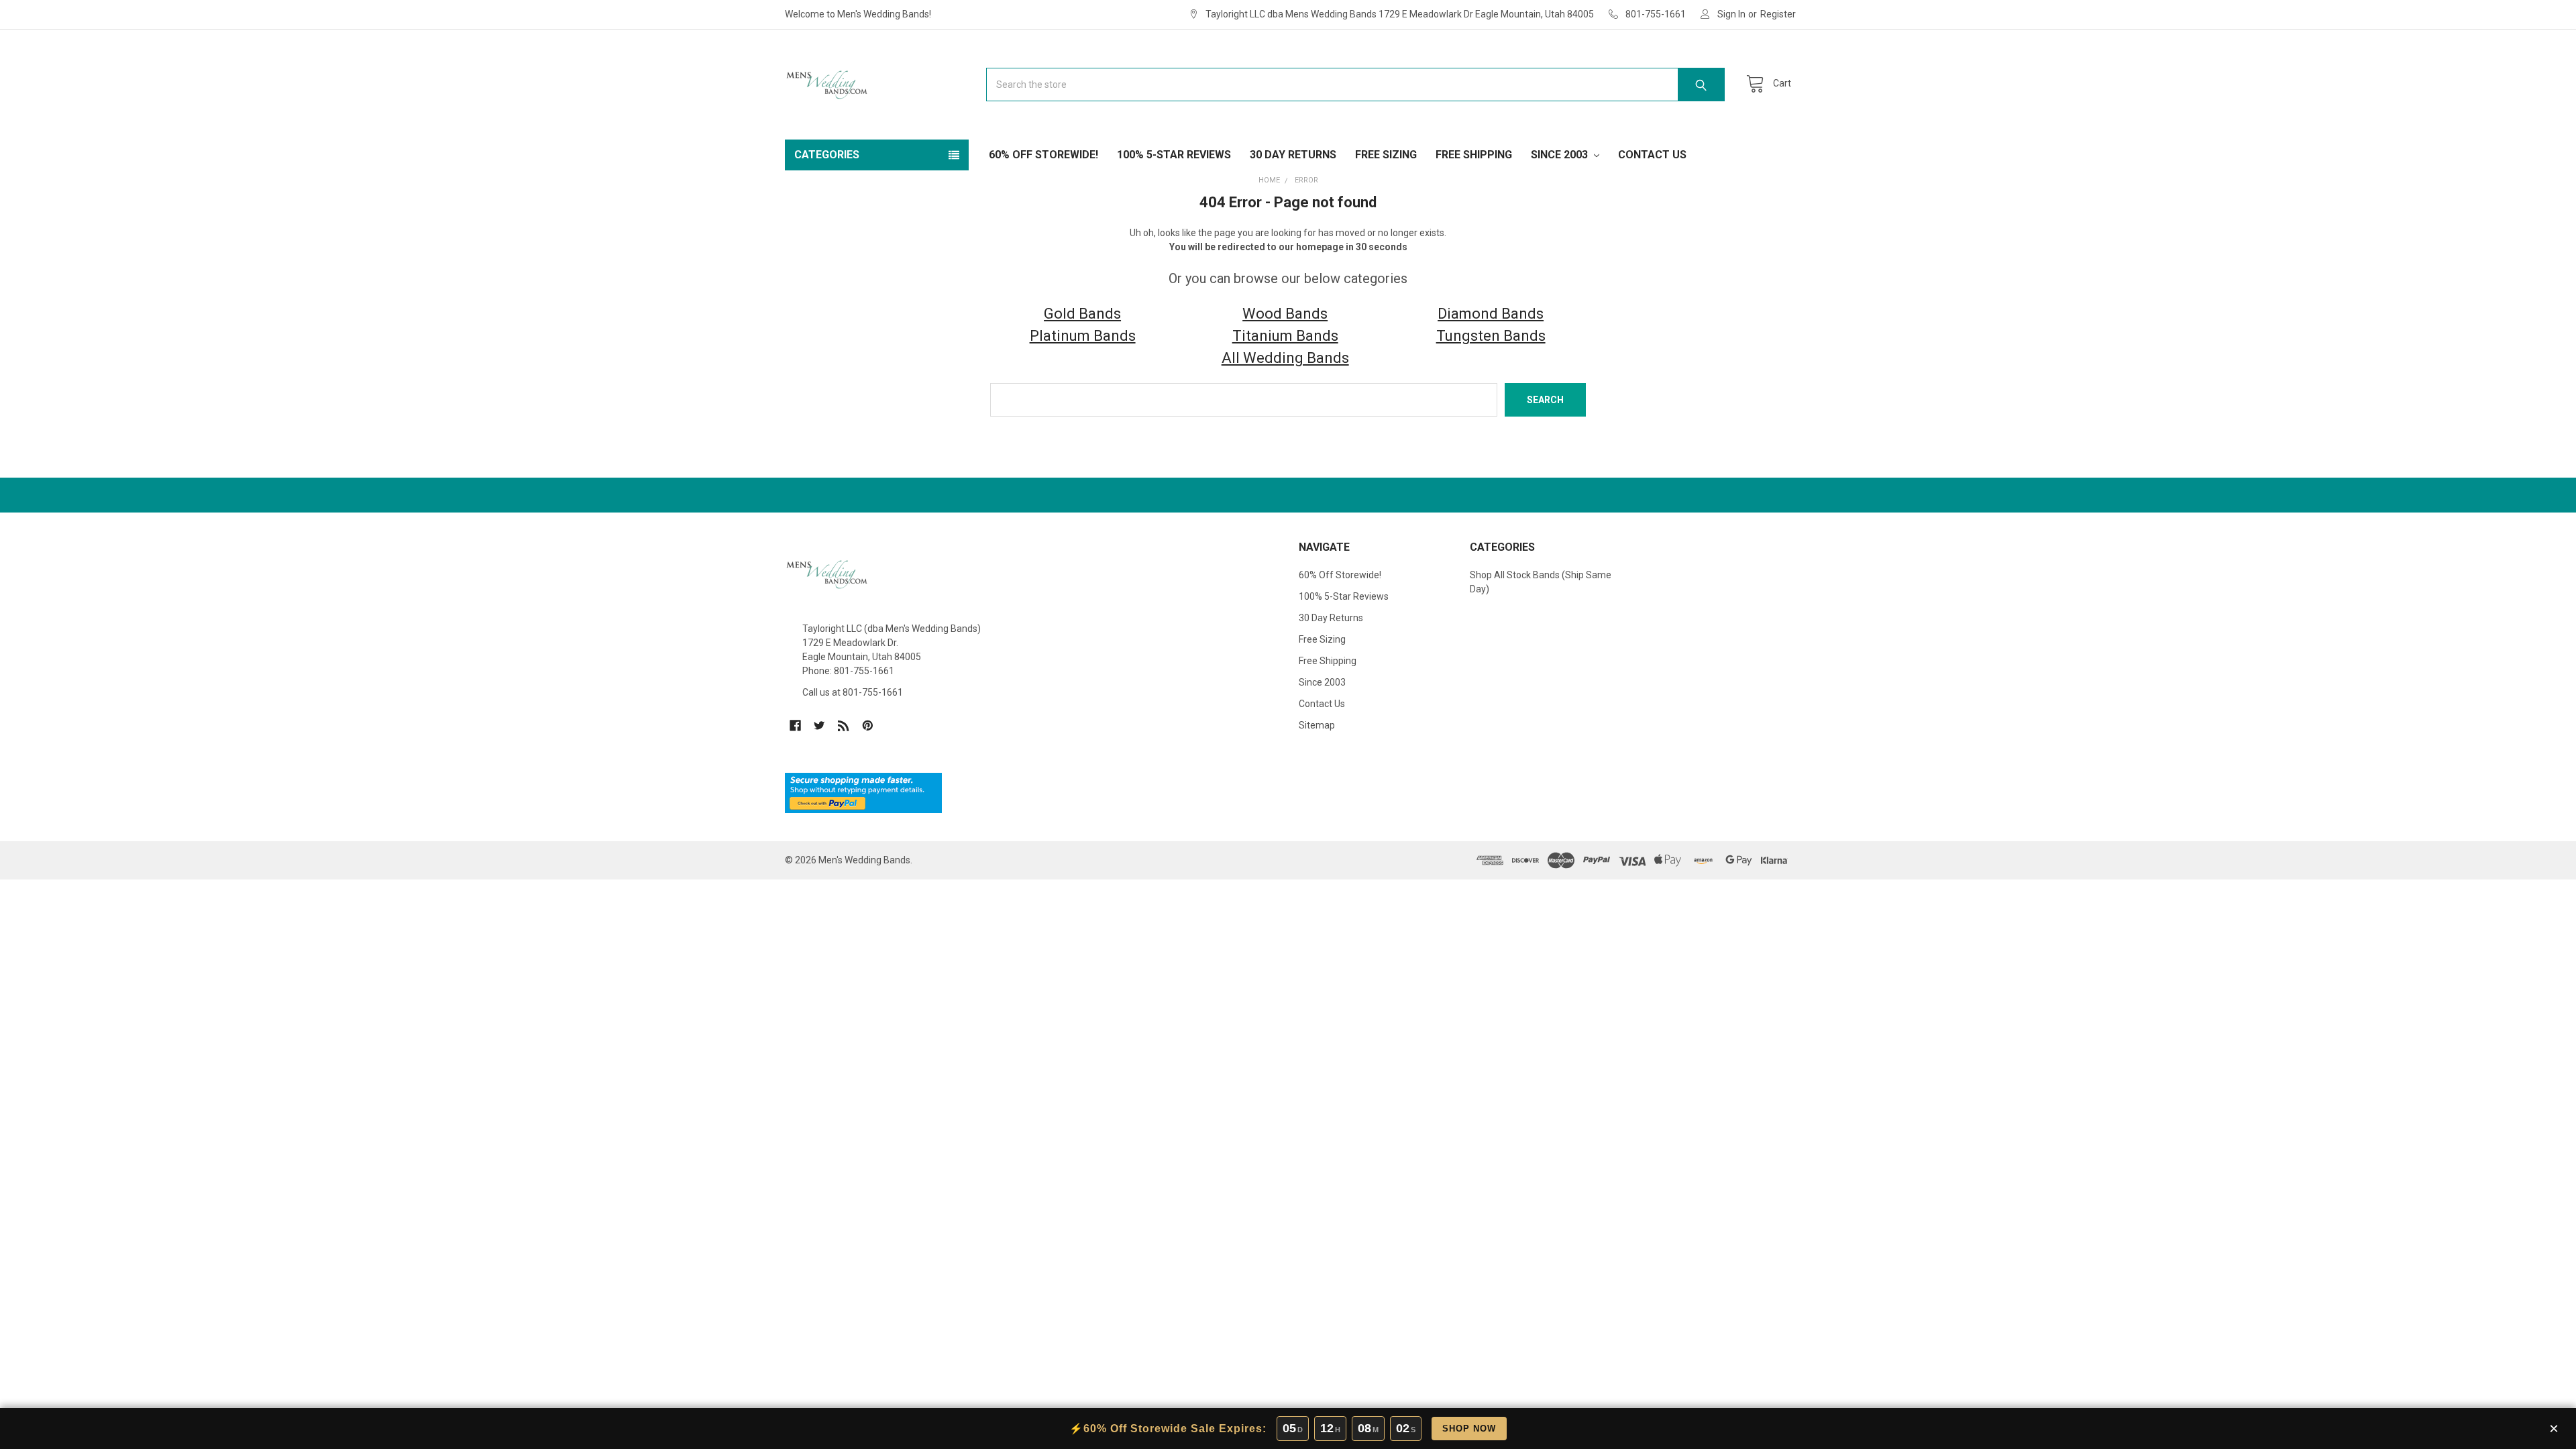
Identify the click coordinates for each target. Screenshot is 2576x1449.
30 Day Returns (1293, 155)
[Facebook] (795, 726)
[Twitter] (819, 726)
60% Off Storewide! (1043, 155)
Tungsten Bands (1491, 336)
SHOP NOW (1469, 1429)
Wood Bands (1285, 314)
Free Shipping (1474, 155)
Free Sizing (1386, 155)
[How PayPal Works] (863, 792)
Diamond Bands (1491, 314)
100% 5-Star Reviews (1174, 155)
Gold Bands (1082, 314)
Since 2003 (1561, 155)
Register (1778, 14)
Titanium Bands (1285, 336)
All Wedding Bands (1285, 358)
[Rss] (844, 726)
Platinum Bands (1083, 336)
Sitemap (1317, 725)
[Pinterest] (868, 726)
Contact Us (1652, 155)
